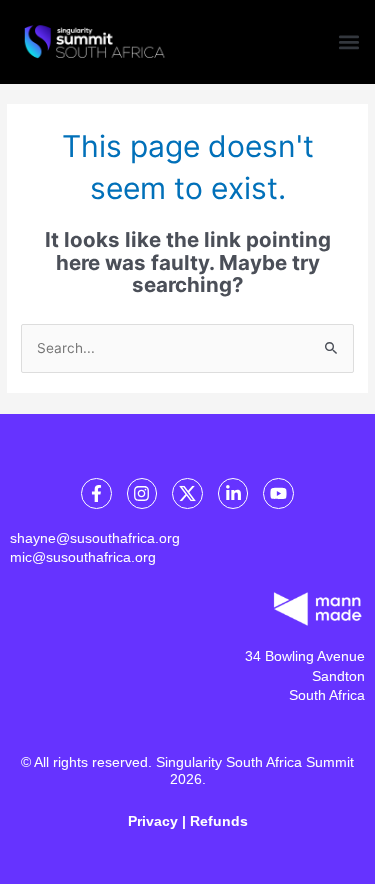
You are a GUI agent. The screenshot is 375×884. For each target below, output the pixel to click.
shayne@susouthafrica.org (95, 538)
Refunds (219, 821)
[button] (348, 41)
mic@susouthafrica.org (83, 557)
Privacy (153, 821)
